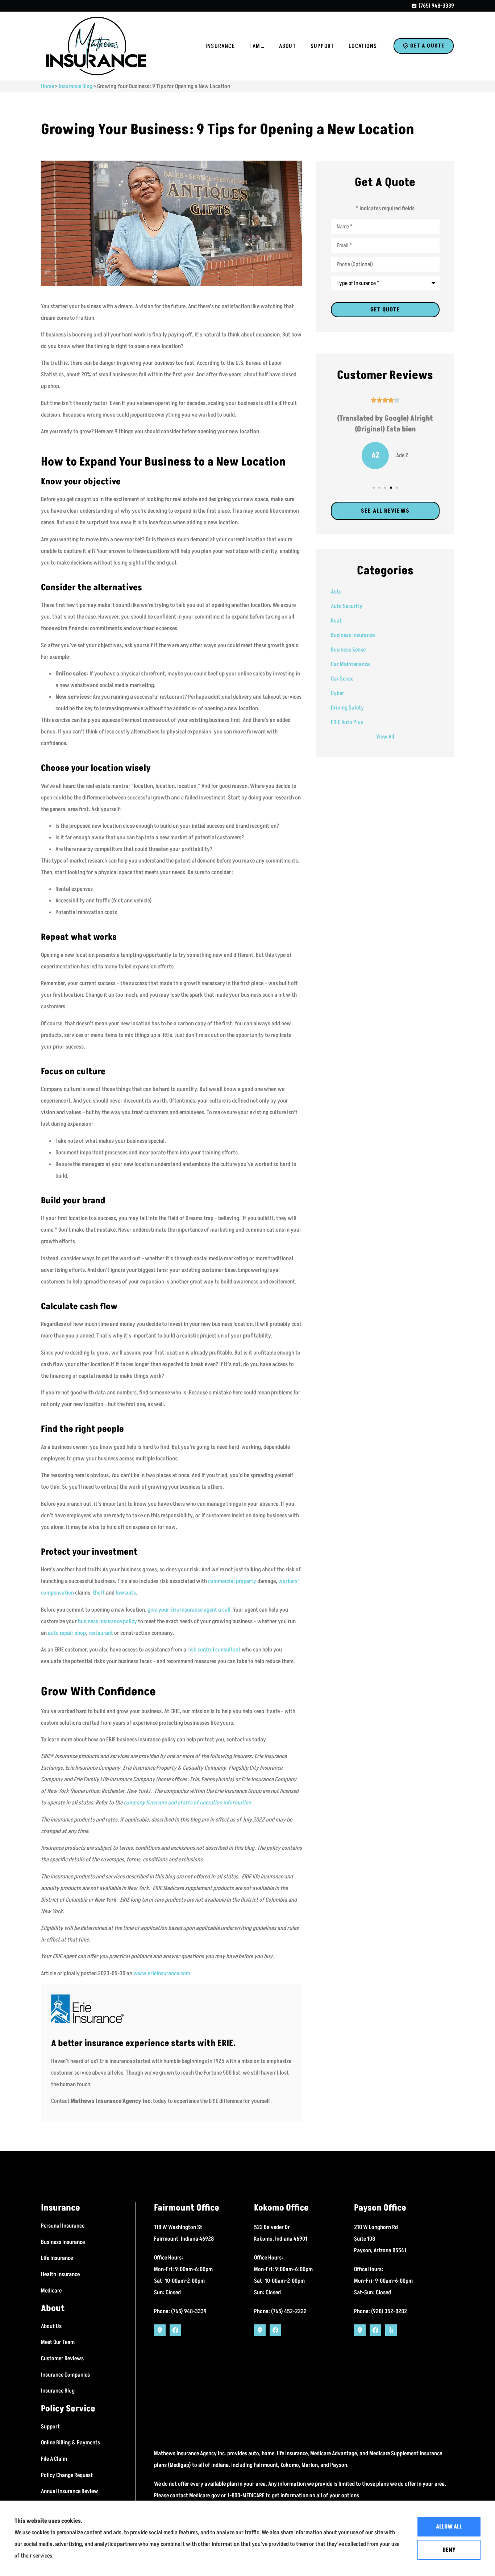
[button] (374, 488)
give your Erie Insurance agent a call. (190, 1610)
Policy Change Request (67, 2475)
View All (385, 737)
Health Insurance (60, 2274)
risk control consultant (214, 1650)
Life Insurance (57, 2258)
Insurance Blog (76, 86)
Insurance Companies (65, 2375)
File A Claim (54, 2459)
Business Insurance (63, 2242)
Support (322, 46)
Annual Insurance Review (70, 2491)
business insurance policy (107, 1621)
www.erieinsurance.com (162, 1973)
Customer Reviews (62, 2358)
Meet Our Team (58, 2342)
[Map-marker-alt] (160, 2330)
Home (47, 86)
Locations (363, 46)
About (288, 46)
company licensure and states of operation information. (188, 1803)
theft (99, 1593)
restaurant (101, 1633)
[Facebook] (175, 2330)
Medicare (51, 2291)
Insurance (220, 46)
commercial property (232, 1581)
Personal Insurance (63, 2226)
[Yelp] (391, 2330)
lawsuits (126, 1593)
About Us (51, 2326)
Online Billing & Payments (70, 2443)
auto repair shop (67, 1633)
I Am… (257, 46)
